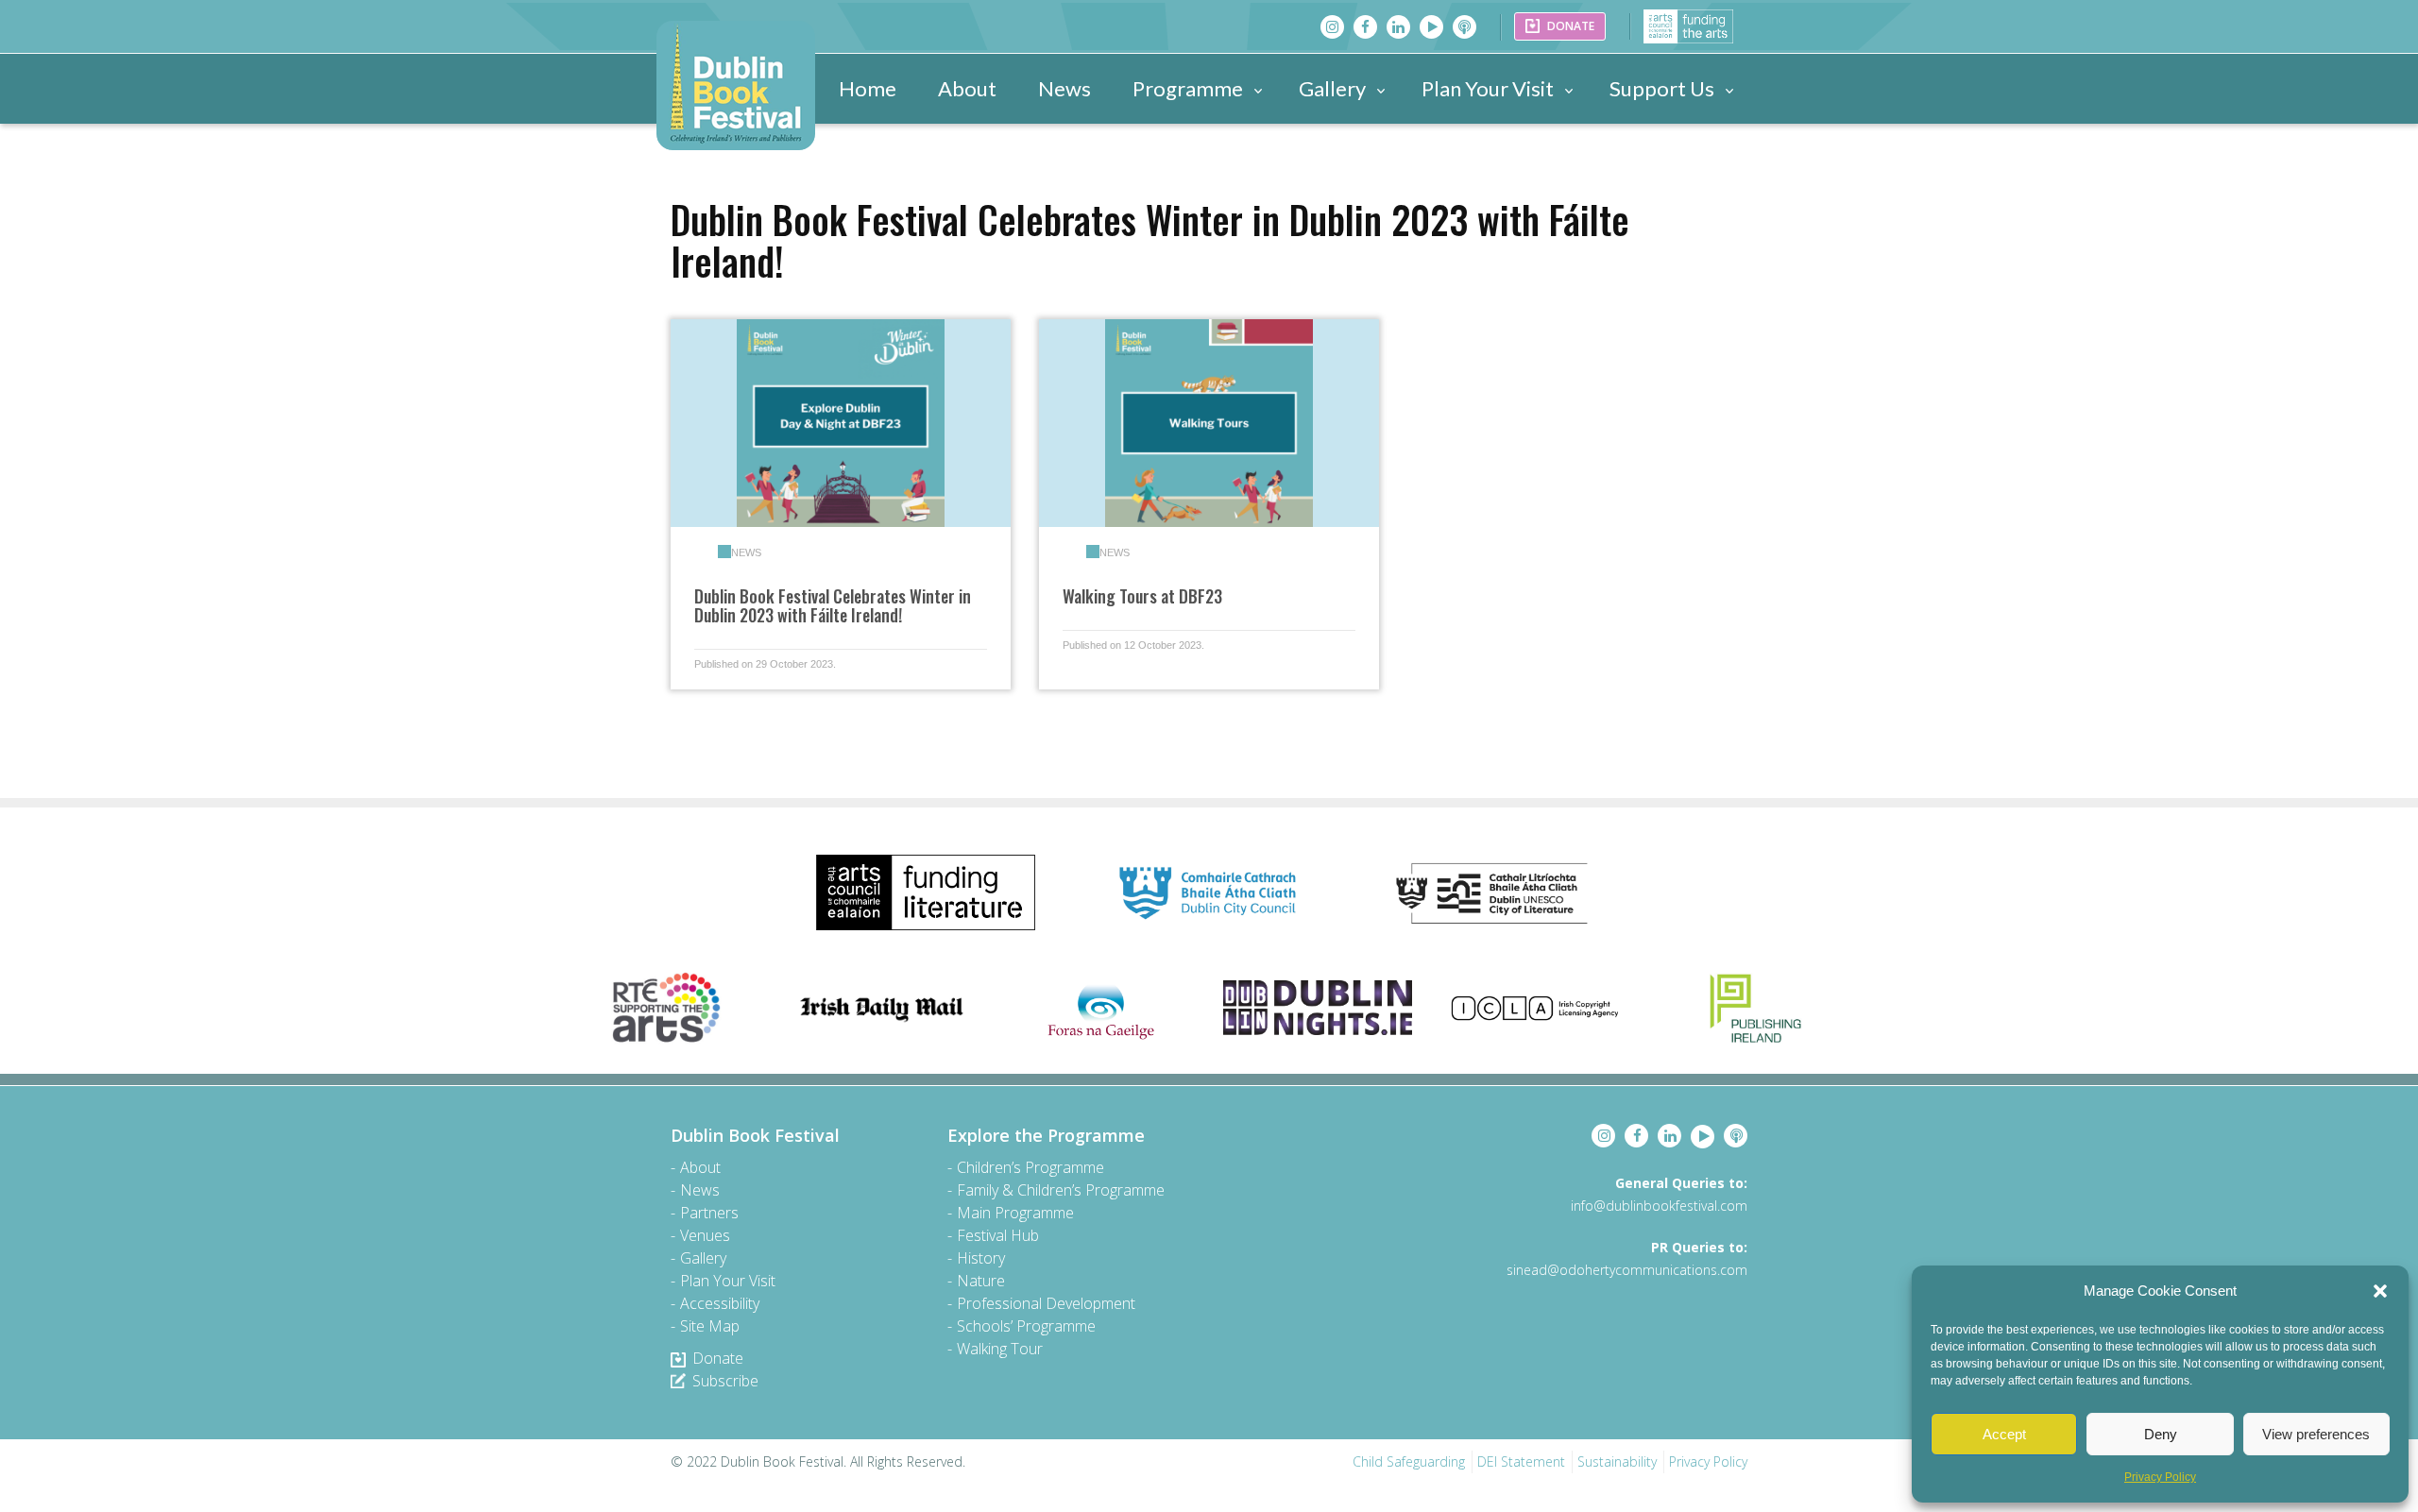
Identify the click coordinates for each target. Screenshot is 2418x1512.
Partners (709, 1213)
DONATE (1569, 26)
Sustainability (1617, 1461)
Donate (718, 1358)
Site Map (710, 1326)
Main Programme (1015, 1213)
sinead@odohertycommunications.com (1627, 1270)
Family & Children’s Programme (1061, 1190)
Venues (705, 1235)
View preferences (2316, 1434)
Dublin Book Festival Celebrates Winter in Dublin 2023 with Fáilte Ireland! (833, 605)
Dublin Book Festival (755, 1135)
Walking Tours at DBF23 (1142, 596)
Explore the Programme (1046, 1135)
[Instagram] (1332, 27)
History (981, 1258)
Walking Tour (1000, 1349)
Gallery (1332, 88)
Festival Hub (998, 1235)
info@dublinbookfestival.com (1659, 1206)
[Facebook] (1365, 27)
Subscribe (725, 1381)
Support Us (1662, 88)
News (1064, 88)
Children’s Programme (1030, 1167)
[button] (2380, 1291)
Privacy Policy (2160, 1477)
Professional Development (1046, 1303)
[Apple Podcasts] (1464, 27)
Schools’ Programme (1026, 1326)
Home (868, 88)
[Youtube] (1431, 27)
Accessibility (720, 1303)
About (967, 88)
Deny (2161, 1434)
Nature (981, 1281)
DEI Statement (1521, 1461)
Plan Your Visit (1488, 88)
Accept (2004, 1434)
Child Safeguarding (1409, 1461)
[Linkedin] (1398, 27)
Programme (1188, 88)
